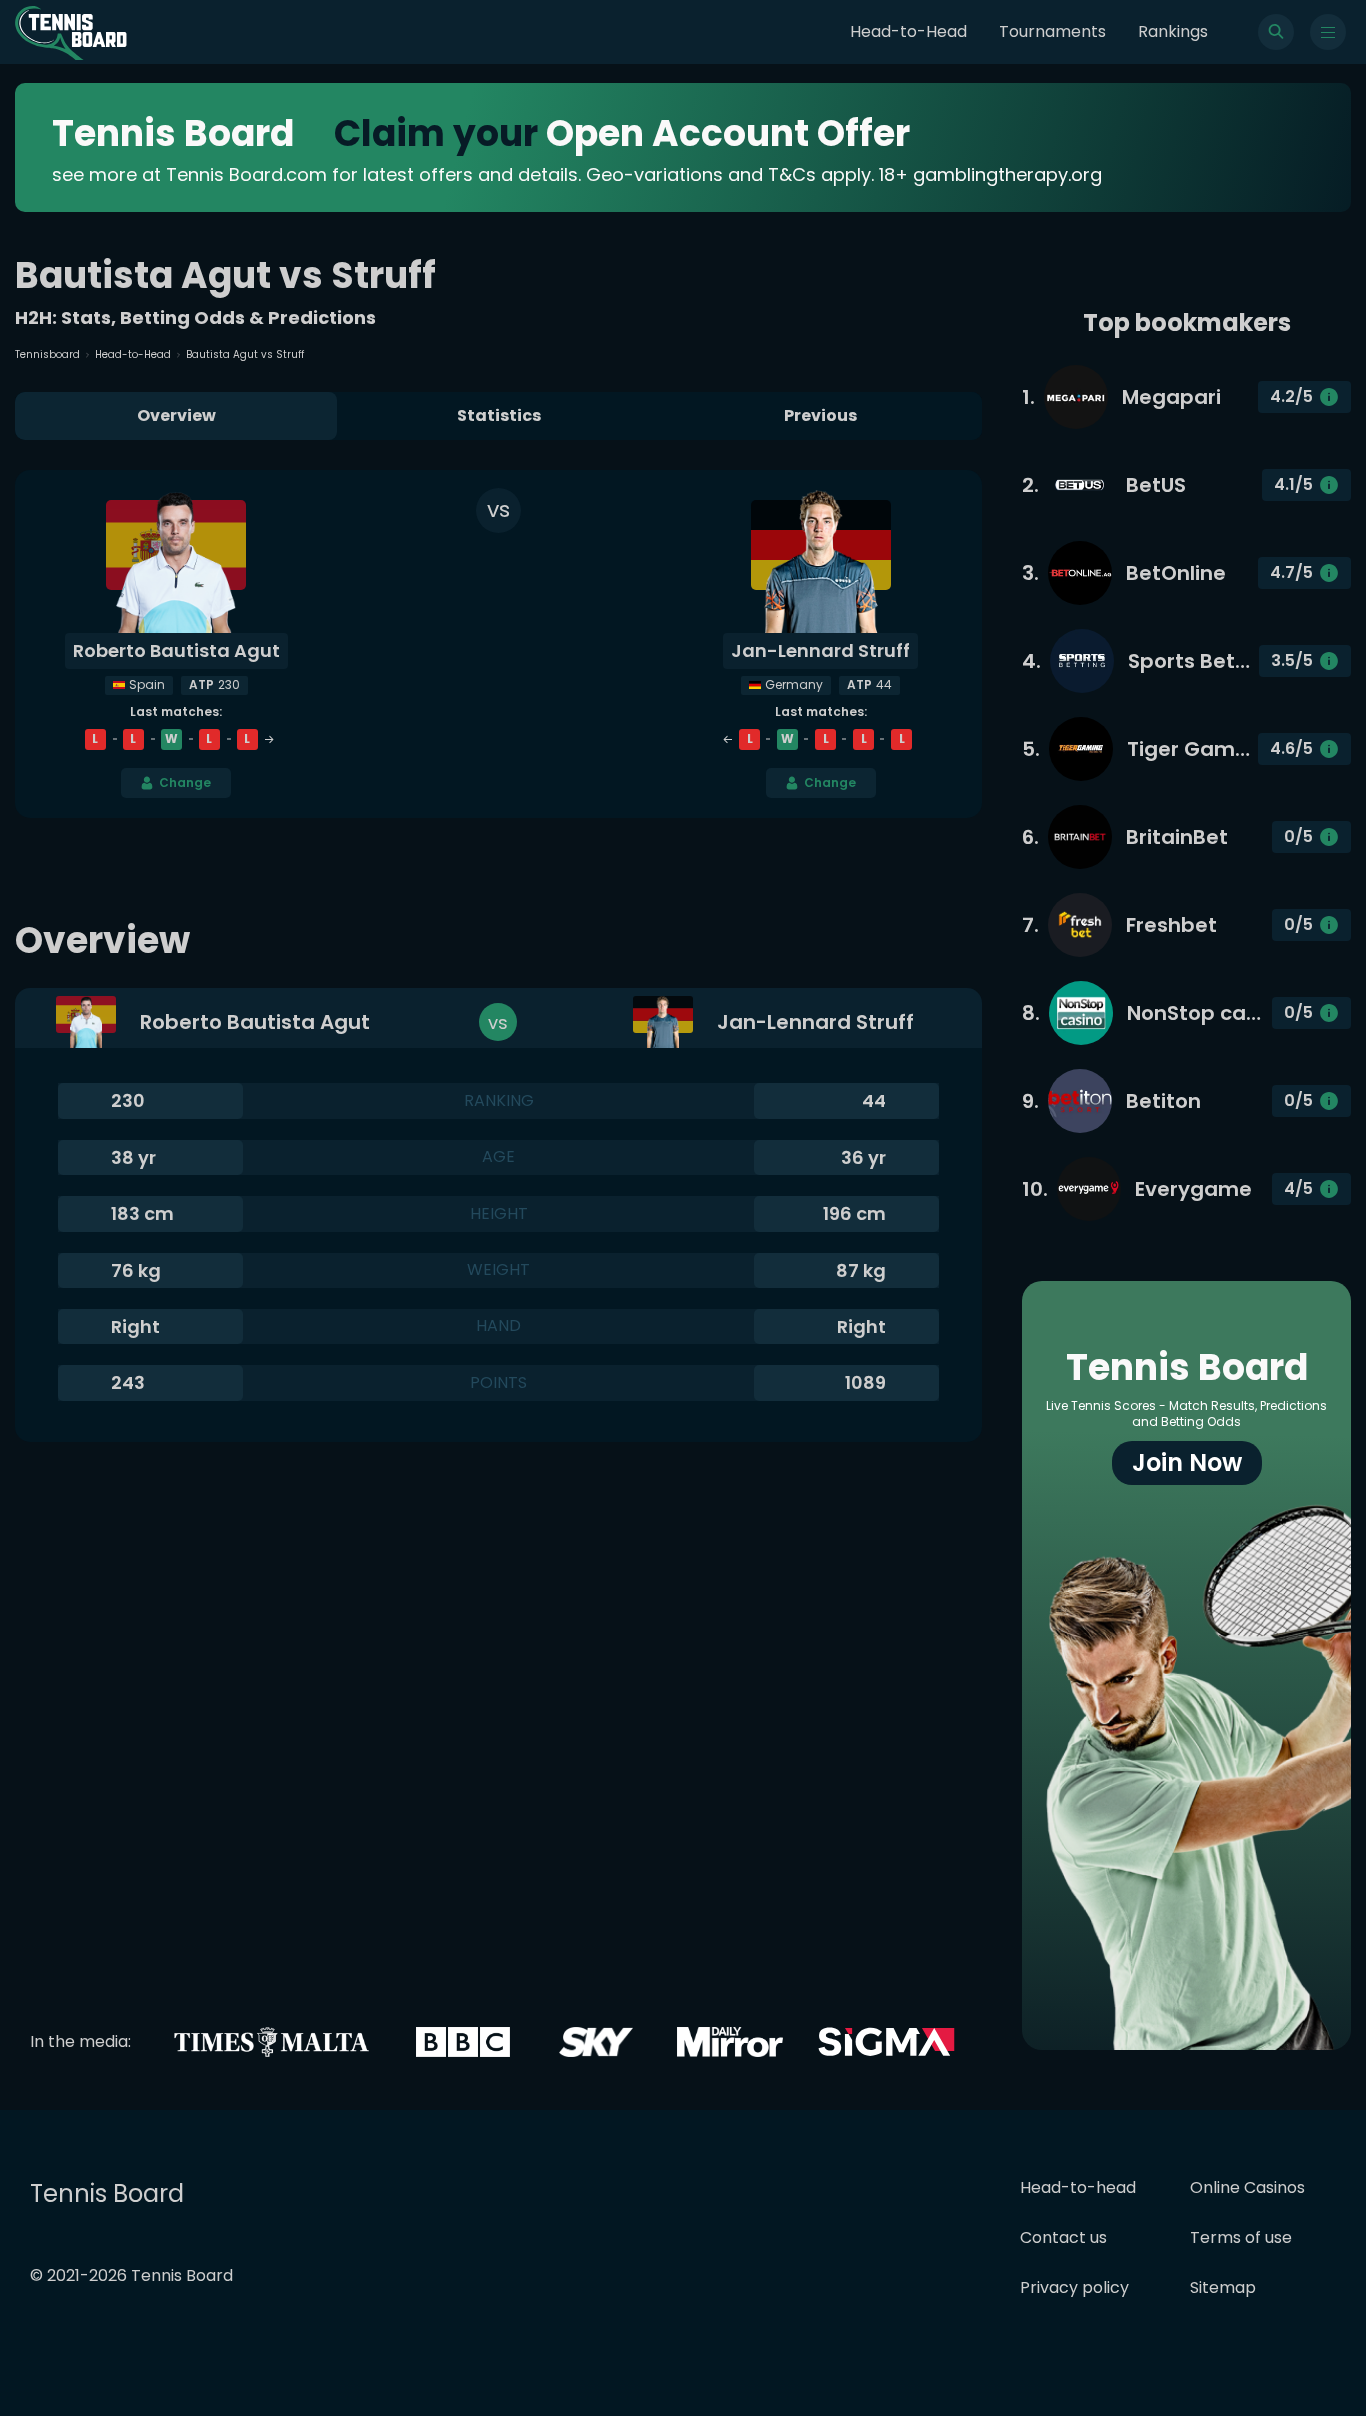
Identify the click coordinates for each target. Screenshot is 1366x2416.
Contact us (1063, 2237)
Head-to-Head (908, 31)
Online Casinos (1247, 2187)
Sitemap (1223, 2287)
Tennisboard (47, 354)
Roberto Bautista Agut (176, 650)
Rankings (1173, 31)
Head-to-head (1078, 2187)
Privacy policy (1074, 2287)
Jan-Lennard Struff (820, 650)
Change (185, 782)
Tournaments (1052, 31)
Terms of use (1241, 2237)
